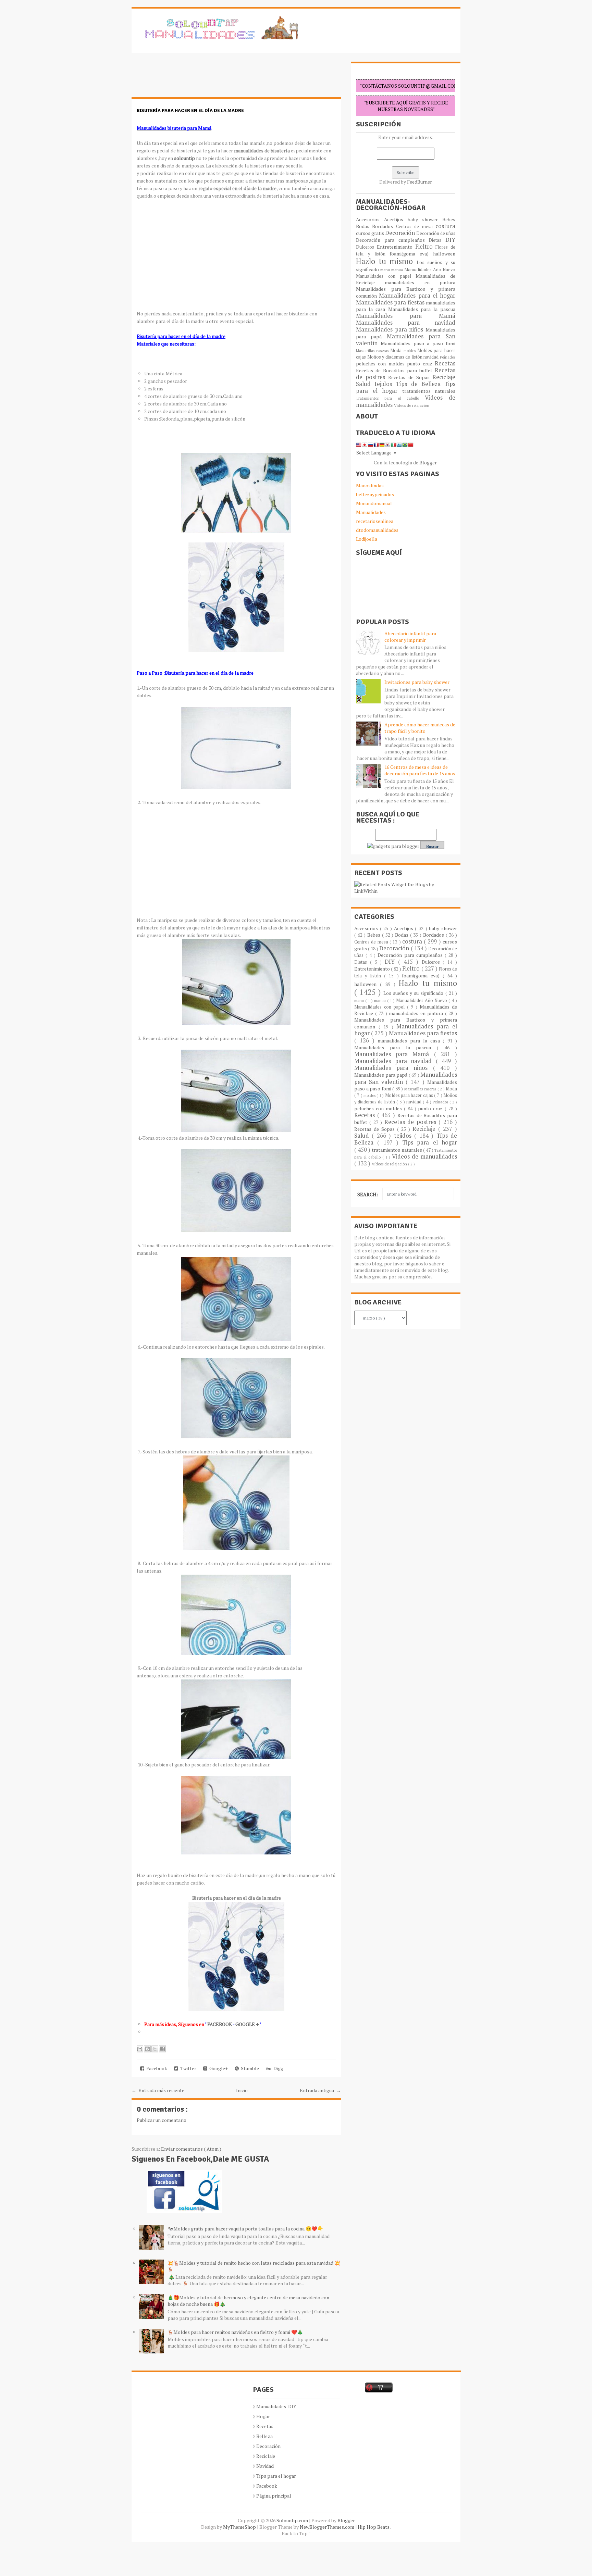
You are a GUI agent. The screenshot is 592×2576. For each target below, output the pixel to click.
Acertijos (396, 219)
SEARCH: (368, 1194)
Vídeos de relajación (412, 405)
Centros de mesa (416, 227)
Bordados (384, 226)
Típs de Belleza (420, 384)
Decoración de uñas (436, 233)
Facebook (156, 2068)
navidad (432, 357)
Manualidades (371, 512)
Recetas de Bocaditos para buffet (395, 370)
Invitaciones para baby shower (417, 682)
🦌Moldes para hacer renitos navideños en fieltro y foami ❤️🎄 (235, 2332)
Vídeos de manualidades (424, 1156)
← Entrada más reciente (158, 2090)
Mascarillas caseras (373, 351)
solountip (184, 158)
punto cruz (421, 364)
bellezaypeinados (375, 494)
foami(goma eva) (411, 254)
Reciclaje (444, 377)
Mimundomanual (374, 503)
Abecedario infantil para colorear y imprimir (410, 637)
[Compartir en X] (155, 2049)
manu (386, 270)
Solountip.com (293, 2520)
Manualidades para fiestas (391, 302)
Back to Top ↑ (296, 2533)
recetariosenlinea (375, 521)
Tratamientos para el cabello (390, 398)
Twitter (187, 2068)
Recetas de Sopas (410, 377)
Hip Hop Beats (374, 2527)
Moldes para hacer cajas (410, 1095)
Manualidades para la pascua (422, 309)
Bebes (449, 219)
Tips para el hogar (430, 1142)
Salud (365, 384)
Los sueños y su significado (414, 993)
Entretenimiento (396, 247)
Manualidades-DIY (276, 2406)
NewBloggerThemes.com (328, 2527)
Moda (397, 351)
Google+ (218, 2068)
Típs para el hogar (276, 2476)
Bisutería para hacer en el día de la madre (190, 110)
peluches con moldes (381, 364)
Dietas (437, 240)
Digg (277, 2068)
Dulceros (366, 247)
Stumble (249, 2068)
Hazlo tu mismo (386, 261)
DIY (450, 240)
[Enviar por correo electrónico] (140, 2049)
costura (445, 226)
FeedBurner (420, 182)
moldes (410, 351)
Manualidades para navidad (406, 323)
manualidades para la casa (410, 1041)
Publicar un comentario (162, 2120)
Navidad (265, 2466)
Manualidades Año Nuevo (430, 270)
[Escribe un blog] (147, 2049)
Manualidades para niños (391, 329)
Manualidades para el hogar (417, 296)
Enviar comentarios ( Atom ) (191, 2149)
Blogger (428, 462)
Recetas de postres (411, 1122)
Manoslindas (370, 485)
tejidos (385, 384)
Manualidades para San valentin (406, 340)
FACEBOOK (220, 2024)
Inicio (242, 2090)
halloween (444, 254)
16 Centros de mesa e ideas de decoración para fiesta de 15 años (420, 770)
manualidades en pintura (420, 282)
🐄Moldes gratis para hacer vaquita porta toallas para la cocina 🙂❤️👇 (245, 2229)
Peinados (448, 357)
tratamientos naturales (429, 391)
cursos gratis (371, 233)
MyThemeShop (240, 2527)
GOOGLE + (247, 2024)
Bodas (364, 226)
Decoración (401, 233)
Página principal (274, 2496)
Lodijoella (367, 539)
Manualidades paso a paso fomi (418, 343)
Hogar (263, 2416)
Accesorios (370, 219)
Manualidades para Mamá (406, 316)
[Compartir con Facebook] (162, 2049)
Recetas (445, 363)
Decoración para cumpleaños (392, 240)
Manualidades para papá (381, 1075)
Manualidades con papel (386, 276)
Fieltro (425, 247)
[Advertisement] (186, 79)
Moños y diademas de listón (396, 357)
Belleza (264, 2436)
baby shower (425, 219)
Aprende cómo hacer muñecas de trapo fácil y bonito (420, 728)
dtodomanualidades (377, 530)
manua (398, 270)
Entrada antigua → (320, 2090)
